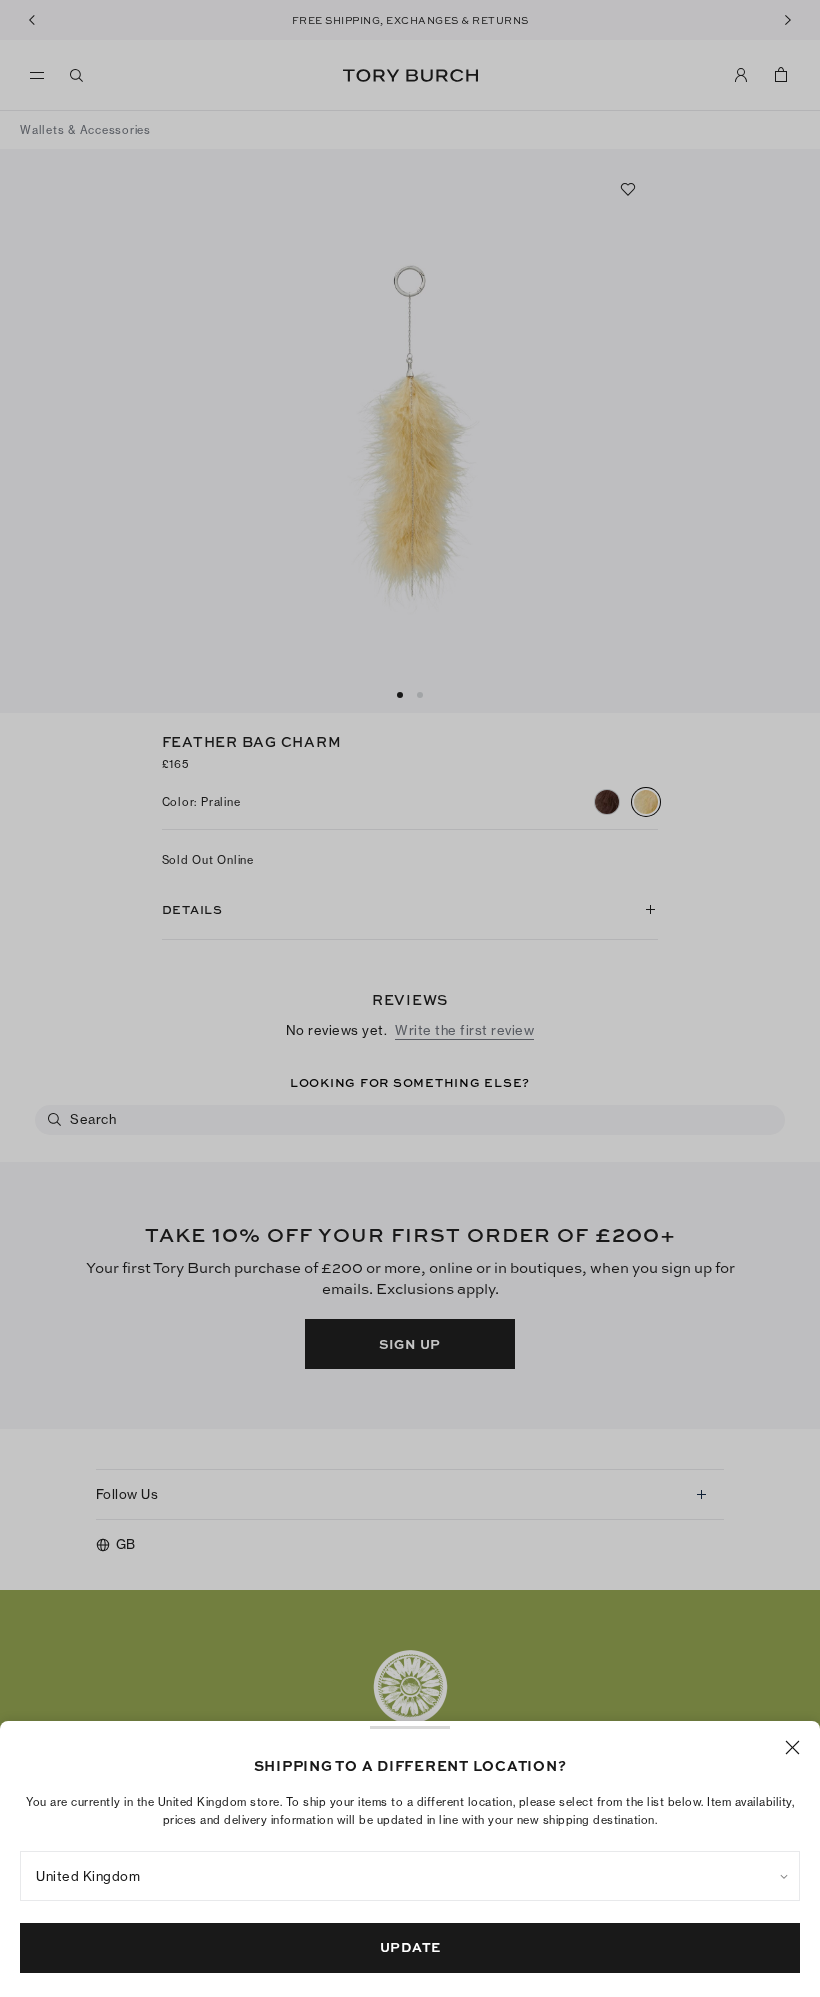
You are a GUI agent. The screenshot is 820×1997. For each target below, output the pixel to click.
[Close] (792, 1747)
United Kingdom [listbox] (88, 1876)
